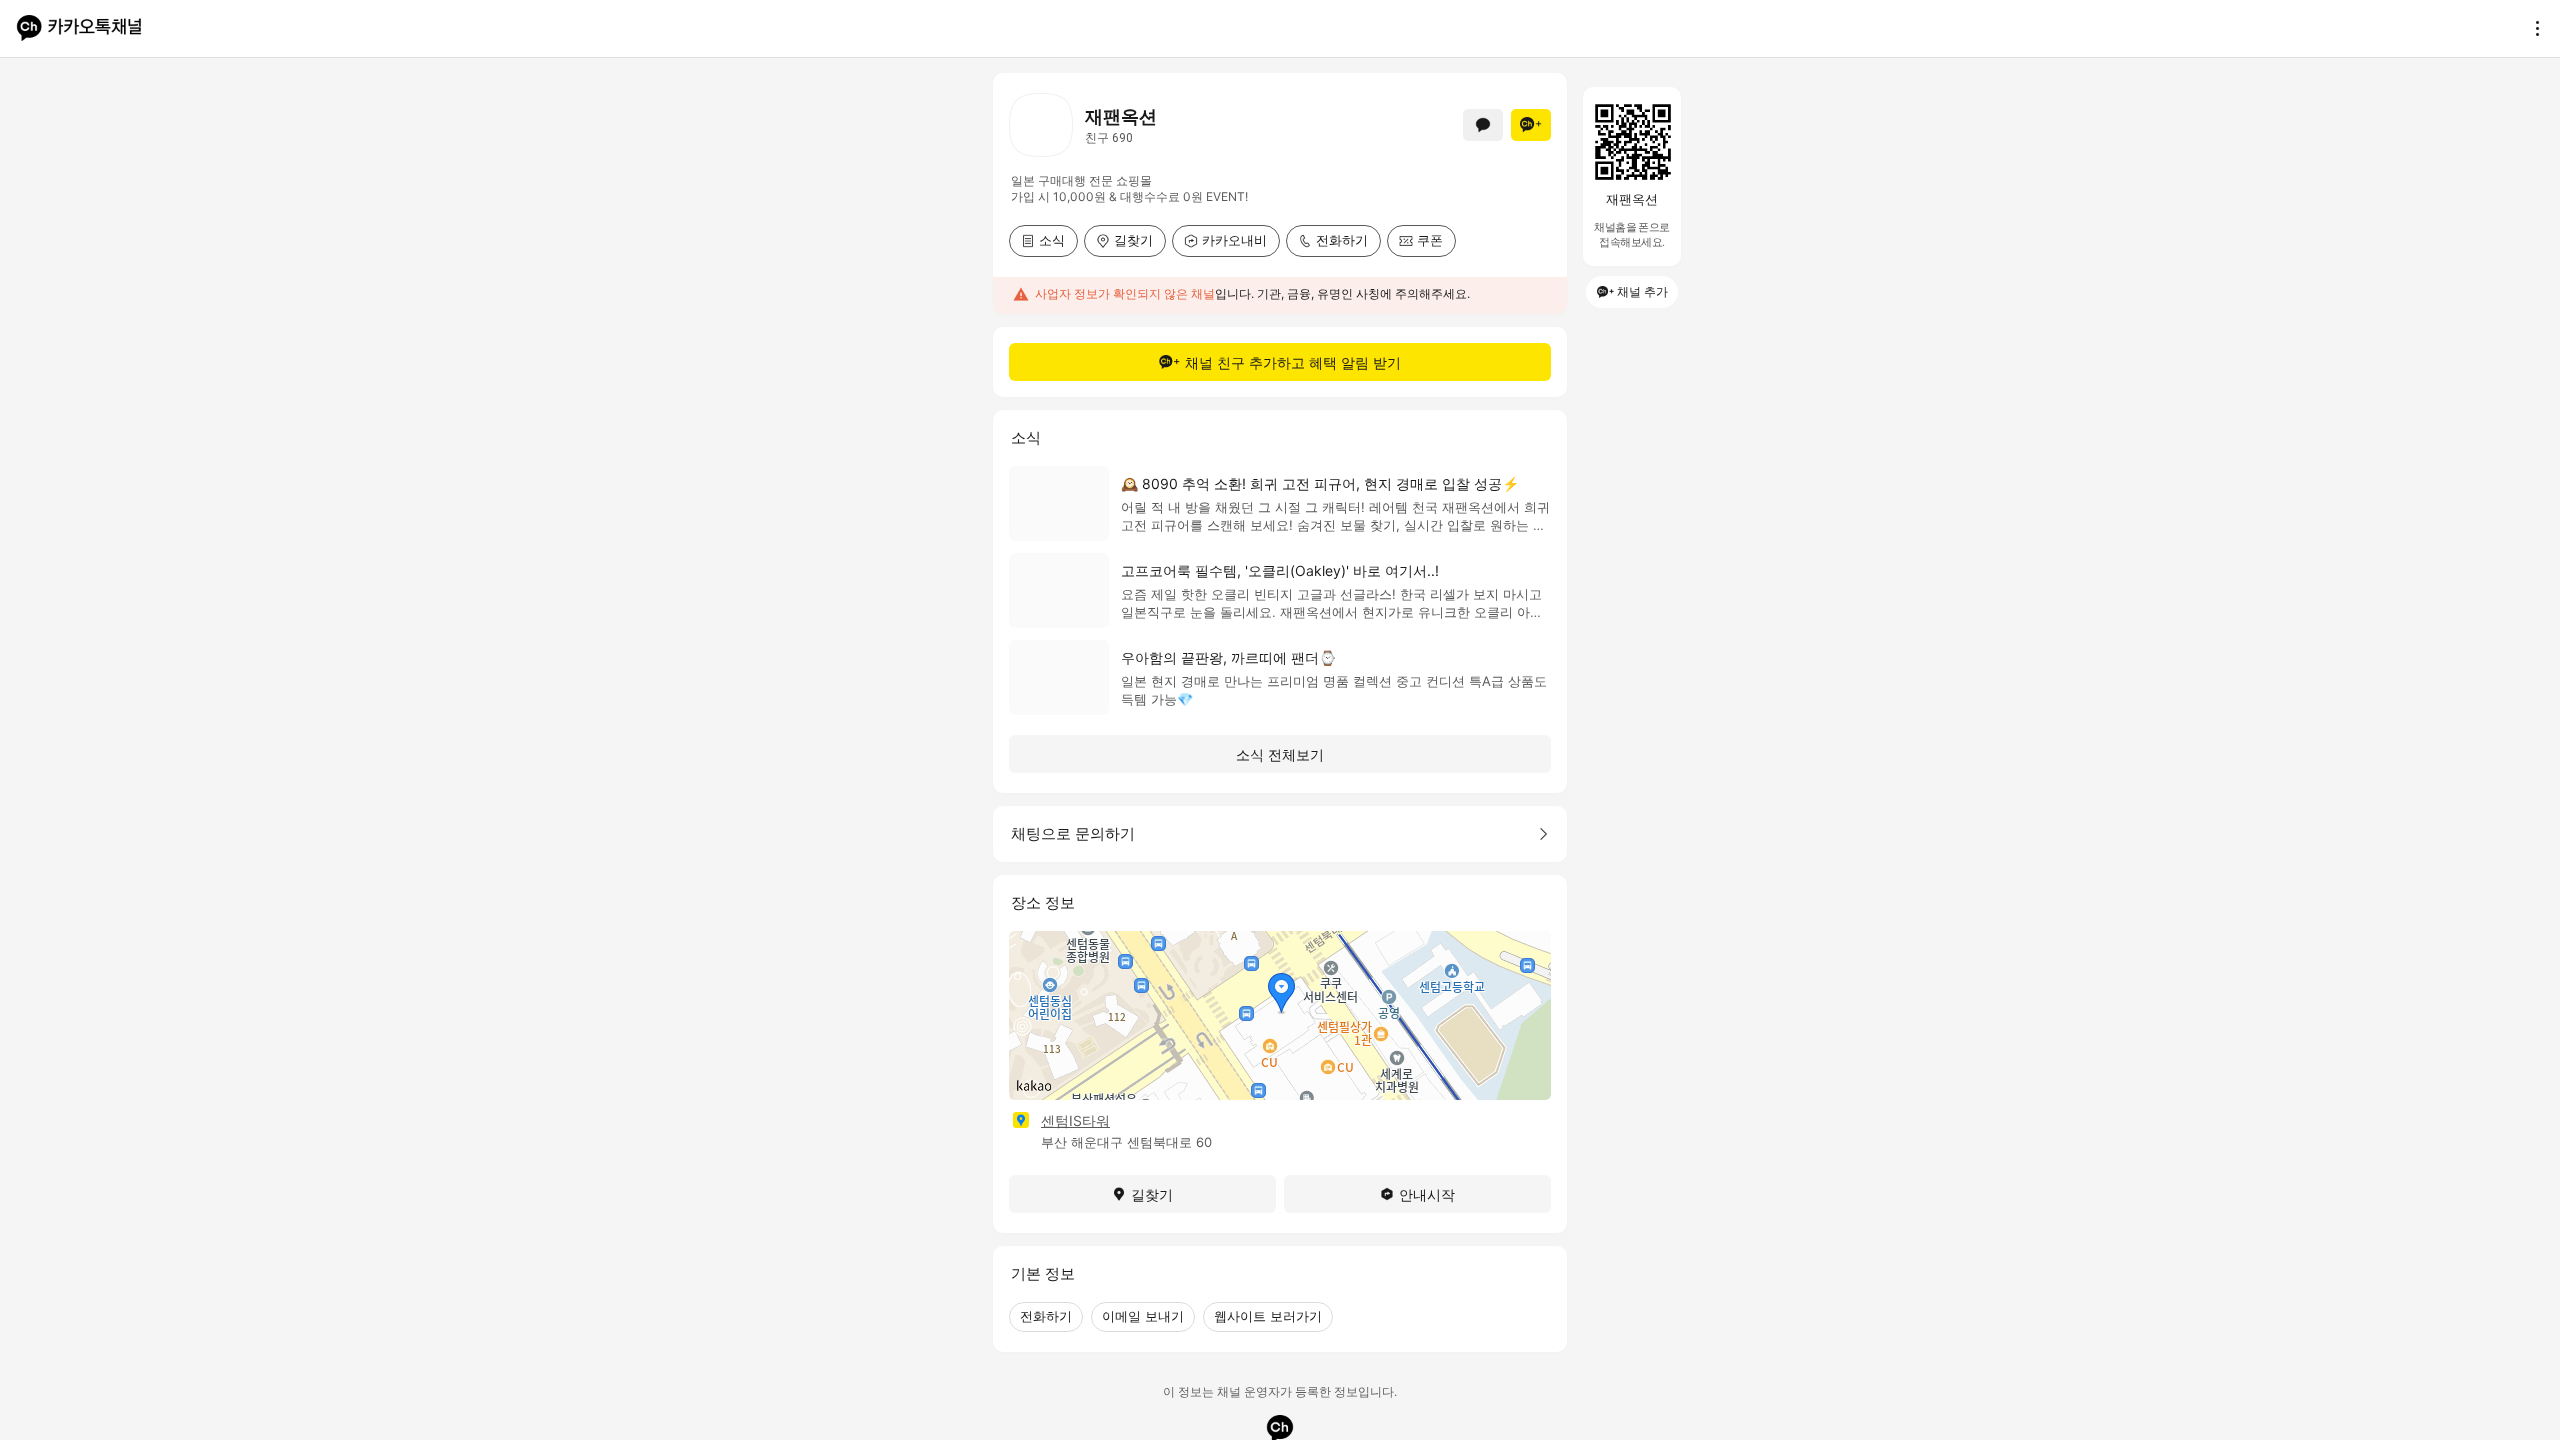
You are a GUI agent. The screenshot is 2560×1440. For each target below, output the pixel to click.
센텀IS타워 (1075, 1120)
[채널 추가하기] (1531, 125)
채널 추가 (1642, 291)
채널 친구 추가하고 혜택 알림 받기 (1293, 362)
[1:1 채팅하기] (1483, 125)
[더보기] (2532, 28)
